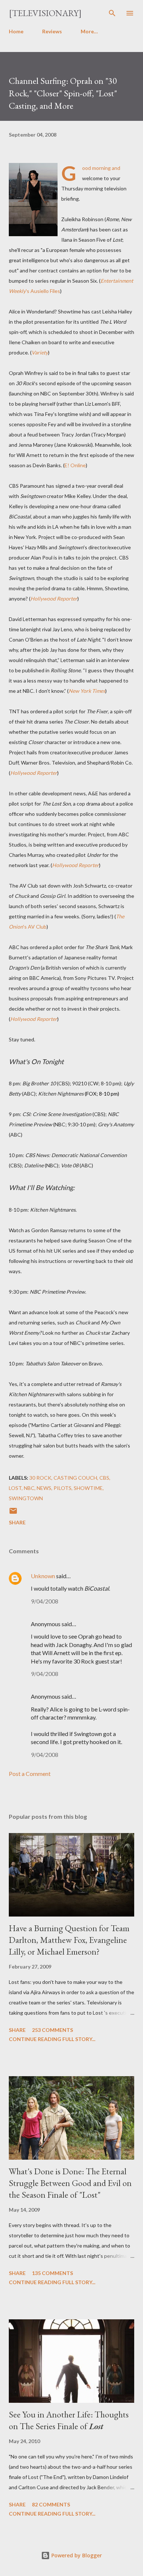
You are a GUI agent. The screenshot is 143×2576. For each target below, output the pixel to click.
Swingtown (26, 1498)
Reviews (52, 31)
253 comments (52, 2030)
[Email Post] (13, 1513)
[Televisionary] (45, 13)
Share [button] (17, 1522)
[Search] (112, 13)
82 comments (51, 2504)
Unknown (43, 1576)
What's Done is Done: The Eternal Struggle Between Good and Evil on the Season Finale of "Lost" (70, 2183)
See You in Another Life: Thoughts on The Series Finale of (69, 2420)
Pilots (63, 1488)
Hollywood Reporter (76, 865)
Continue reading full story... (52, 2039)
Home (16, 31)
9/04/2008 (45, 1601)
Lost (15, 1488)
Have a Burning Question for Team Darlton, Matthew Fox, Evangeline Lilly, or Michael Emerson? (69, 1940)
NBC (29, 1488)
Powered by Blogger (76, 2555)
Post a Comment (30, 1774)
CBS (104, 1478)
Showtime (88, 1488)
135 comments (52, 2273)
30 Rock (40, 1478)
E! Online (75, 465)
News (44, 1488)
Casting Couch (75, 1478)
